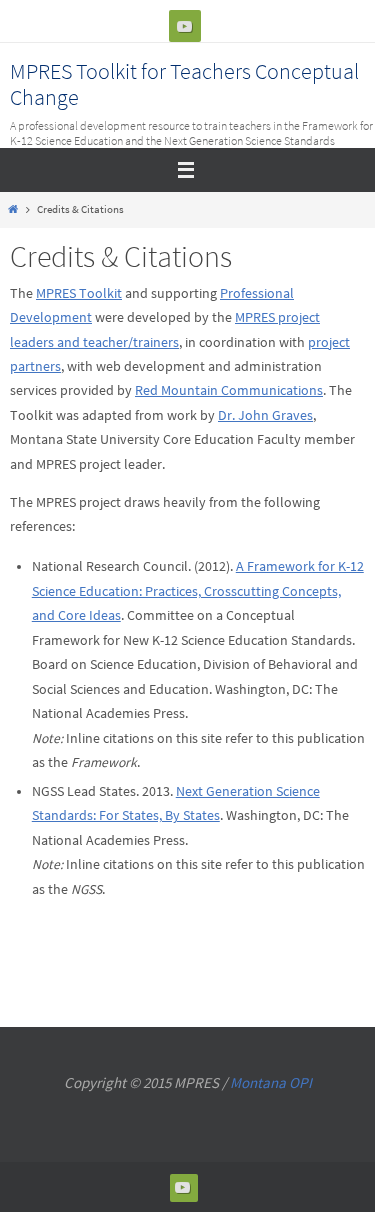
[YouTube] (185, 26)
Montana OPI (271, 1082)
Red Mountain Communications (229, 390)
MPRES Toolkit (79, 293)
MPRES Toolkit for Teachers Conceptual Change (184, 84)
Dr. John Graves (265, 415)
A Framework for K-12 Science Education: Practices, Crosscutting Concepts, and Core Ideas (198, 591)
